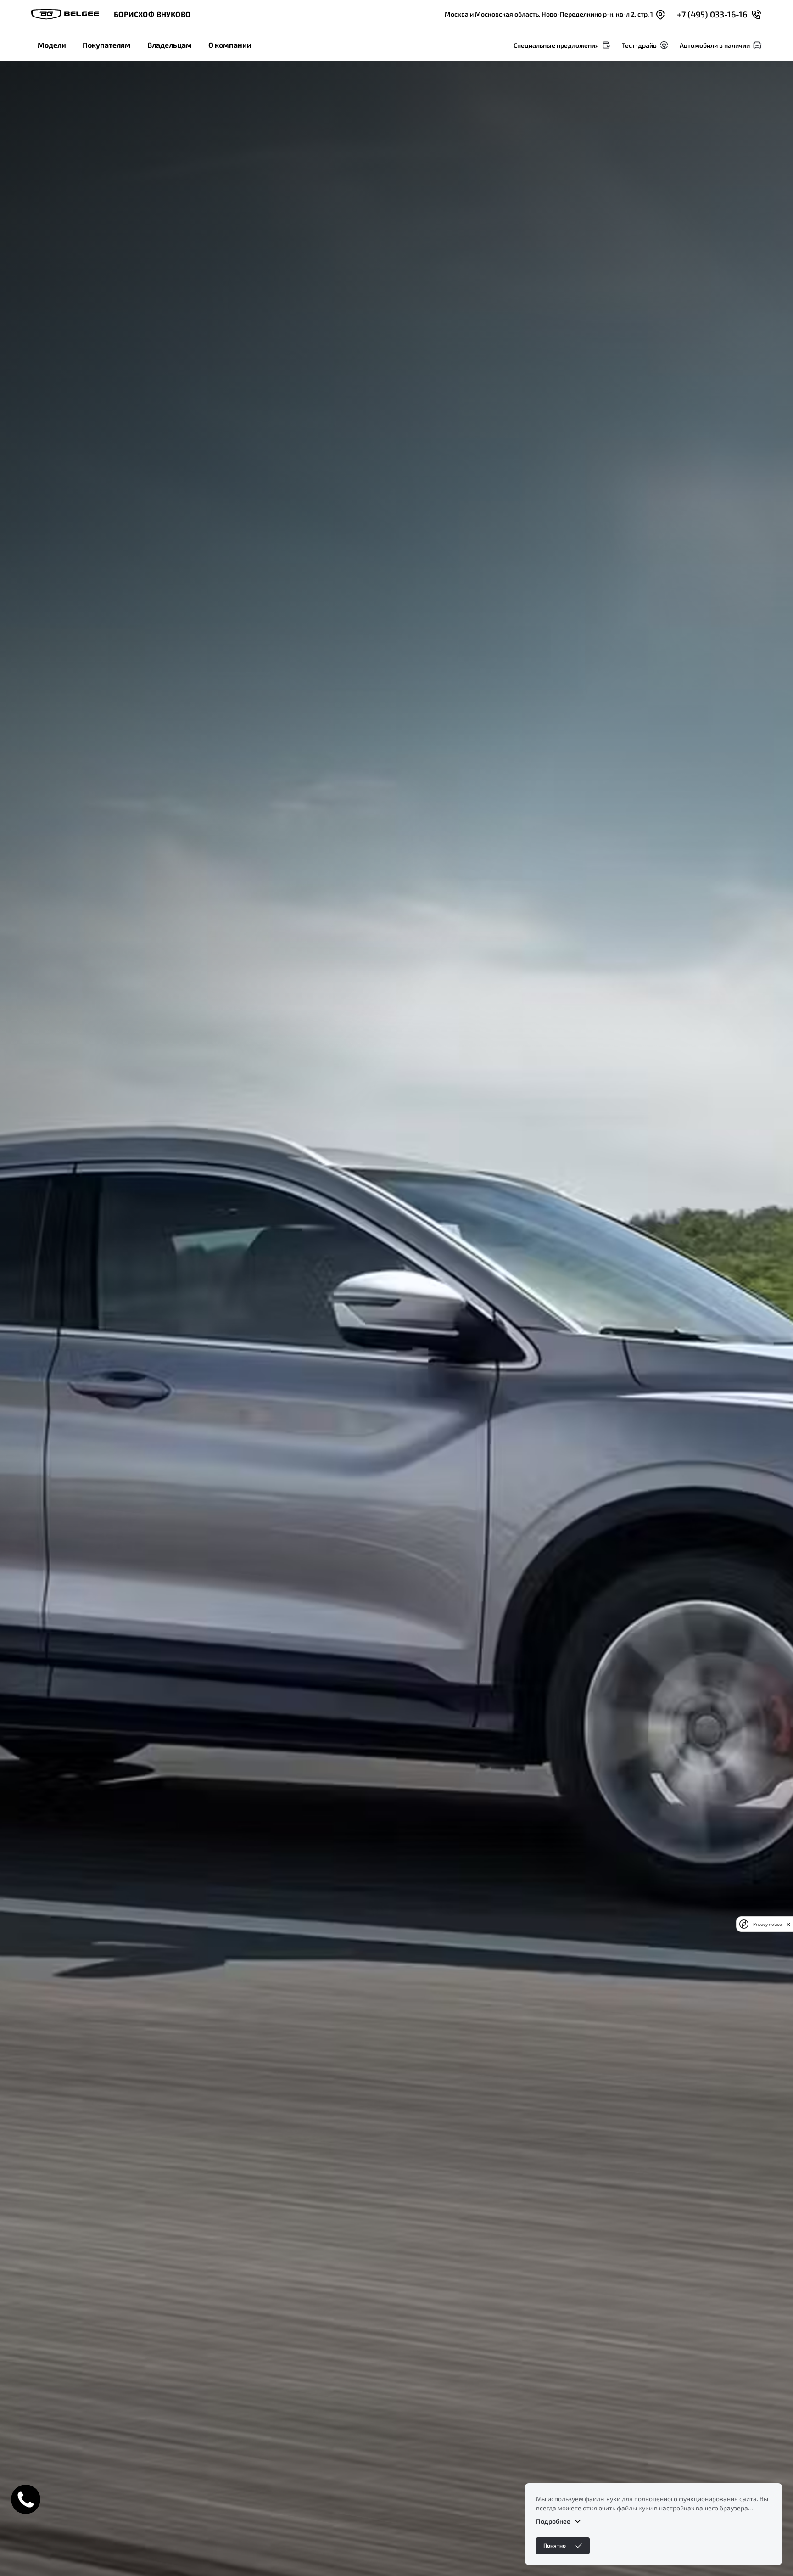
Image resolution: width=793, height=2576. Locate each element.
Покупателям (107, 45)
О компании (230, 45)
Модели (52, 45)
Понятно (555, 2545)
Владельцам (170, 45)
